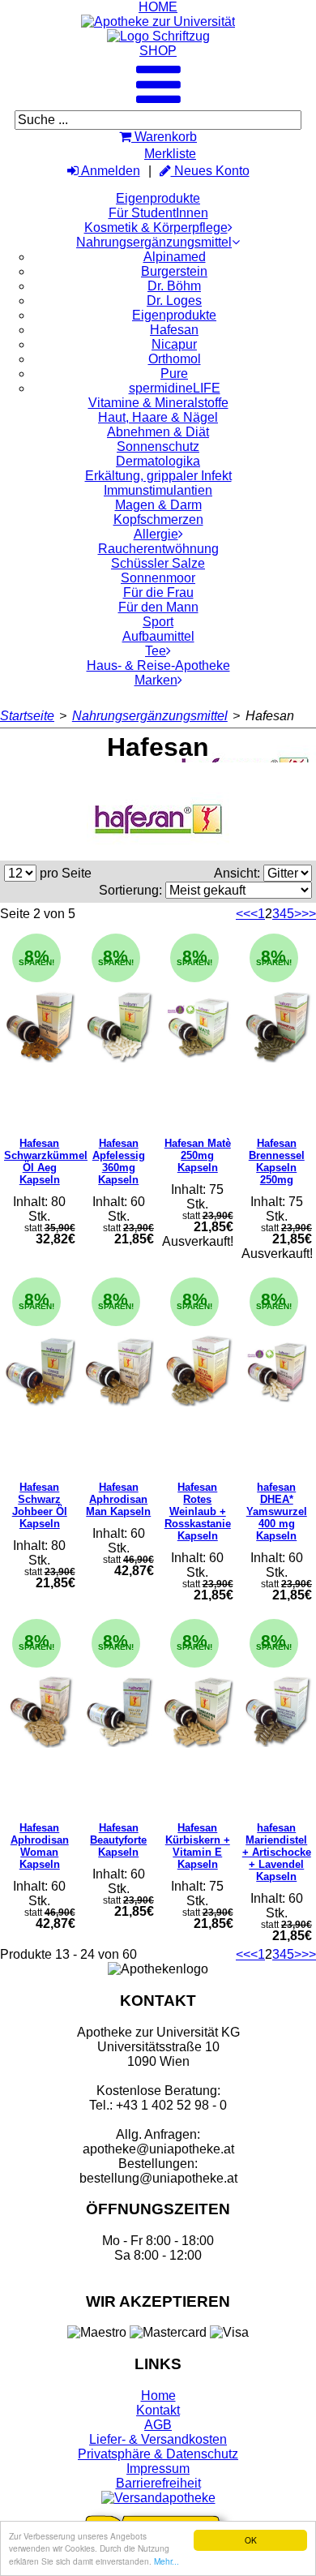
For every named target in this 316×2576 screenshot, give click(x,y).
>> (309, 914)
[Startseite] (158, 21)
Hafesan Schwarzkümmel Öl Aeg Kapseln (46, 1161)
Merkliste (170, 154)
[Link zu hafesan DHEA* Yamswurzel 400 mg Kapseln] (277, 1371)
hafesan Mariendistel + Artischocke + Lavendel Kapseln (277, 1852)
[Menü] (158, 99)
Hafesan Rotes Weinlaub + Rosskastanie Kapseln (198, 1511)
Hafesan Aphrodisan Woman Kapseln (40, 1846)
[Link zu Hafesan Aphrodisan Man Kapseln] (119, 1371)
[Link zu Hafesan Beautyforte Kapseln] (119, 1712)
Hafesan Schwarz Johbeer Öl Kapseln (40, 1505)
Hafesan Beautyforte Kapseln (118, 1840)
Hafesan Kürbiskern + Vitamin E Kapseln (198, 1846)
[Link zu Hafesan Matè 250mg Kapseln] (198, 1027)
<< (243, 914)
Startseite (27, 716)
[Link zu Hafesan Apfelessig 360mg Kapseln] (119, 1027)
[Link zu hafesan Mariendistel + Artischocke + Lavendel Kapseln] (277, 1712)
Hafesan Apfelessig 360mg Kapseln (119, 1161)
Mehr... (167, 2561)
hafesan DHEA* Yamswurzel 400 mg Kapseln (277, 1511)
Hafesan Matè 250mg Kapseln (198, 1155)
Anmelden (109, 171)
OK (251, 2540)
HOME (158, 7)
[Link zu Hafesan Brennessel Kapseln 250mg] (277, 1027)
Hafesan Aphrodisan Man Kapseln (118, 1499)
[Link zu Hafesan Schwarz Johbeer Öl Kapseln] (40, 1371)
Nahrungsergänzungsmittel (150, 716)
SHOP (158, 51)
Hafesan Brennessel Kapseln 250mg (277, 1161)
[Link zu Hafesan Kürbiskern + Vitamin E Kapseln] (198, 1712)
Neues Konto (210, 171)
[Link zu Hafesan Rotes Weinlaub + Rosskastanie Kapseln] (198, 1371)
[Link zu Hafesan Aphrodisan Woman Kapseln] (40, 1712)
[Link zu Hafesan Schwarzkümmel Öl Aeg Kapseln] (40, 1027)
